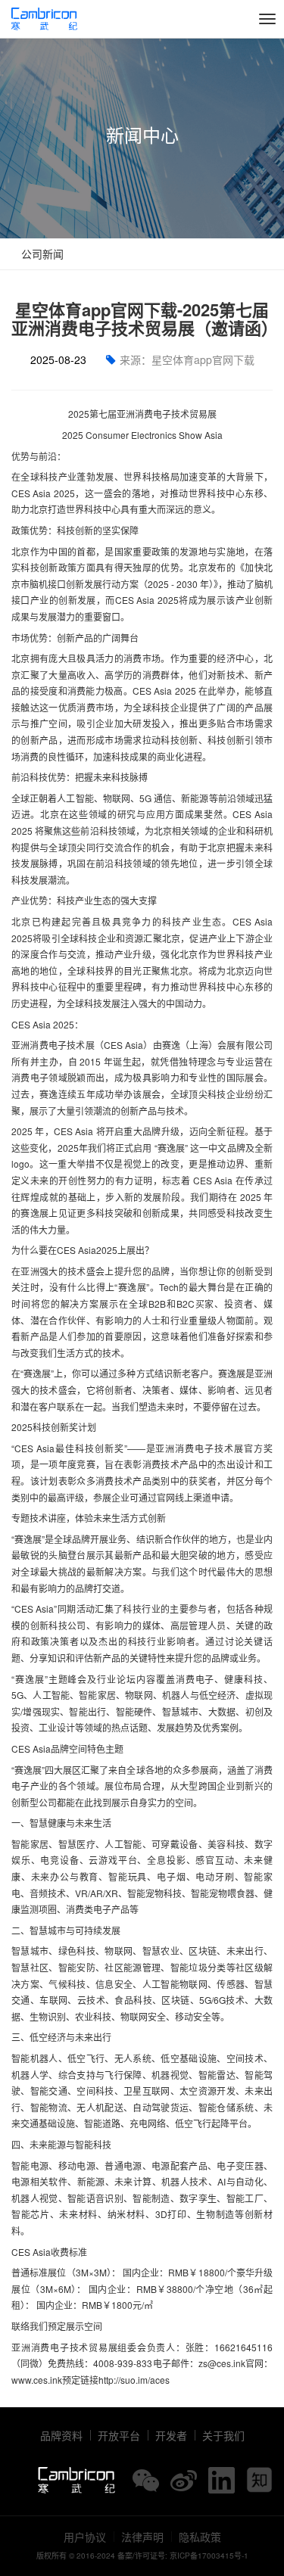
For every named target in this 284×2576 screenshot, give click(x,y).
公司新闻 (41, 254)
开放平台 (119, 2435)
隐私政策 (200, 2537)
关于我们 (223, 2435)
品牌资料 (61, 2435)
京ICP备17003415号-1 (209, 2556)
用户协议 (85, 2537)
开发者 (171, 2435)
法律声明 (142, 2537)
